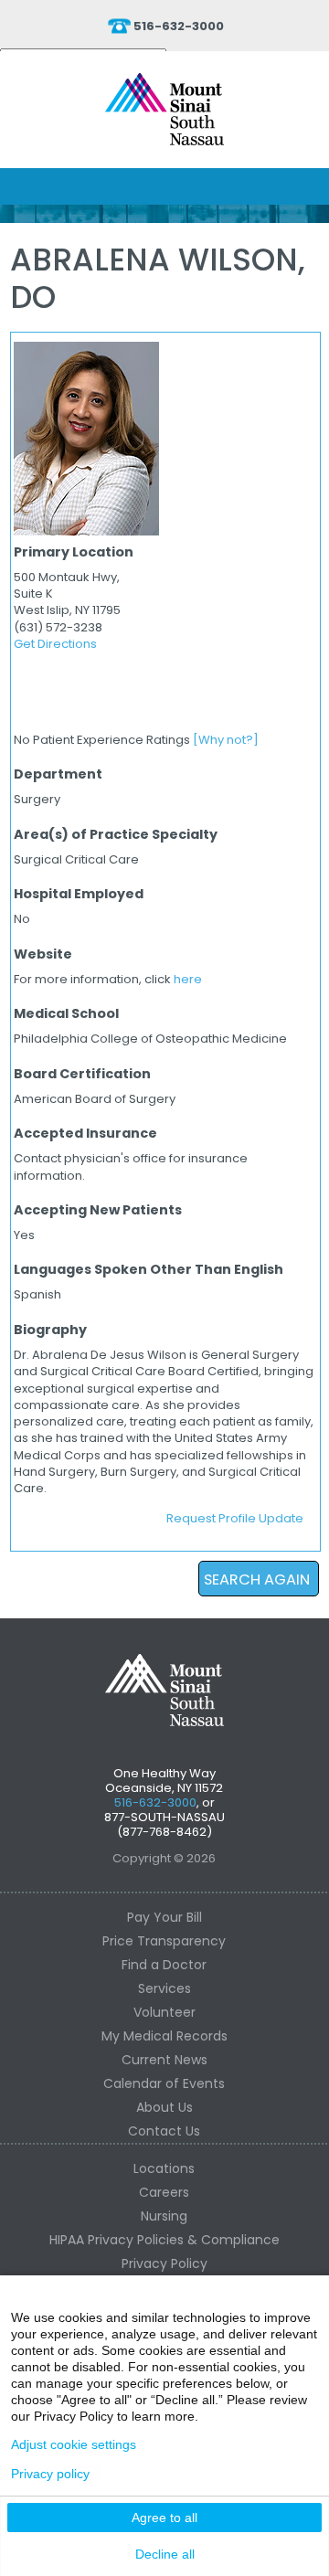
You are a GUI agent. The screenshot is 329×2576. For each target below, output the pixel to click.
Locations (164, 2168)
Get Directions (55, 644)
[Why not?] (226, 740)
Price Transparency (164, 1941)
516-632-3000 (179, 26)
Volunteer (164, 2012)
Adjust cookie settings (74, 2444)
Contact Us (164, 2131)
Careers (164, 2192)
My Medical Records (164, 2036)
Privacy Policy (164, 2263)
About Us (164, 2107)
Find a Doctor (164, 1965)
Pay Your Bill (164, 1917)
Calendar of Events (164, 2083)
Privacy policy (50, 2474)
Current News (164, 2060)
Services (164, 1988)
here (188, 979)
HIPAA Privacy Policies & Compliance (164, 2240)
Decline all (165, 2554)
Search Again (257, 1580)
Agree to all (164, 2518)
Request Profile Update (235, 1518)
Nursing (164, 2216)
